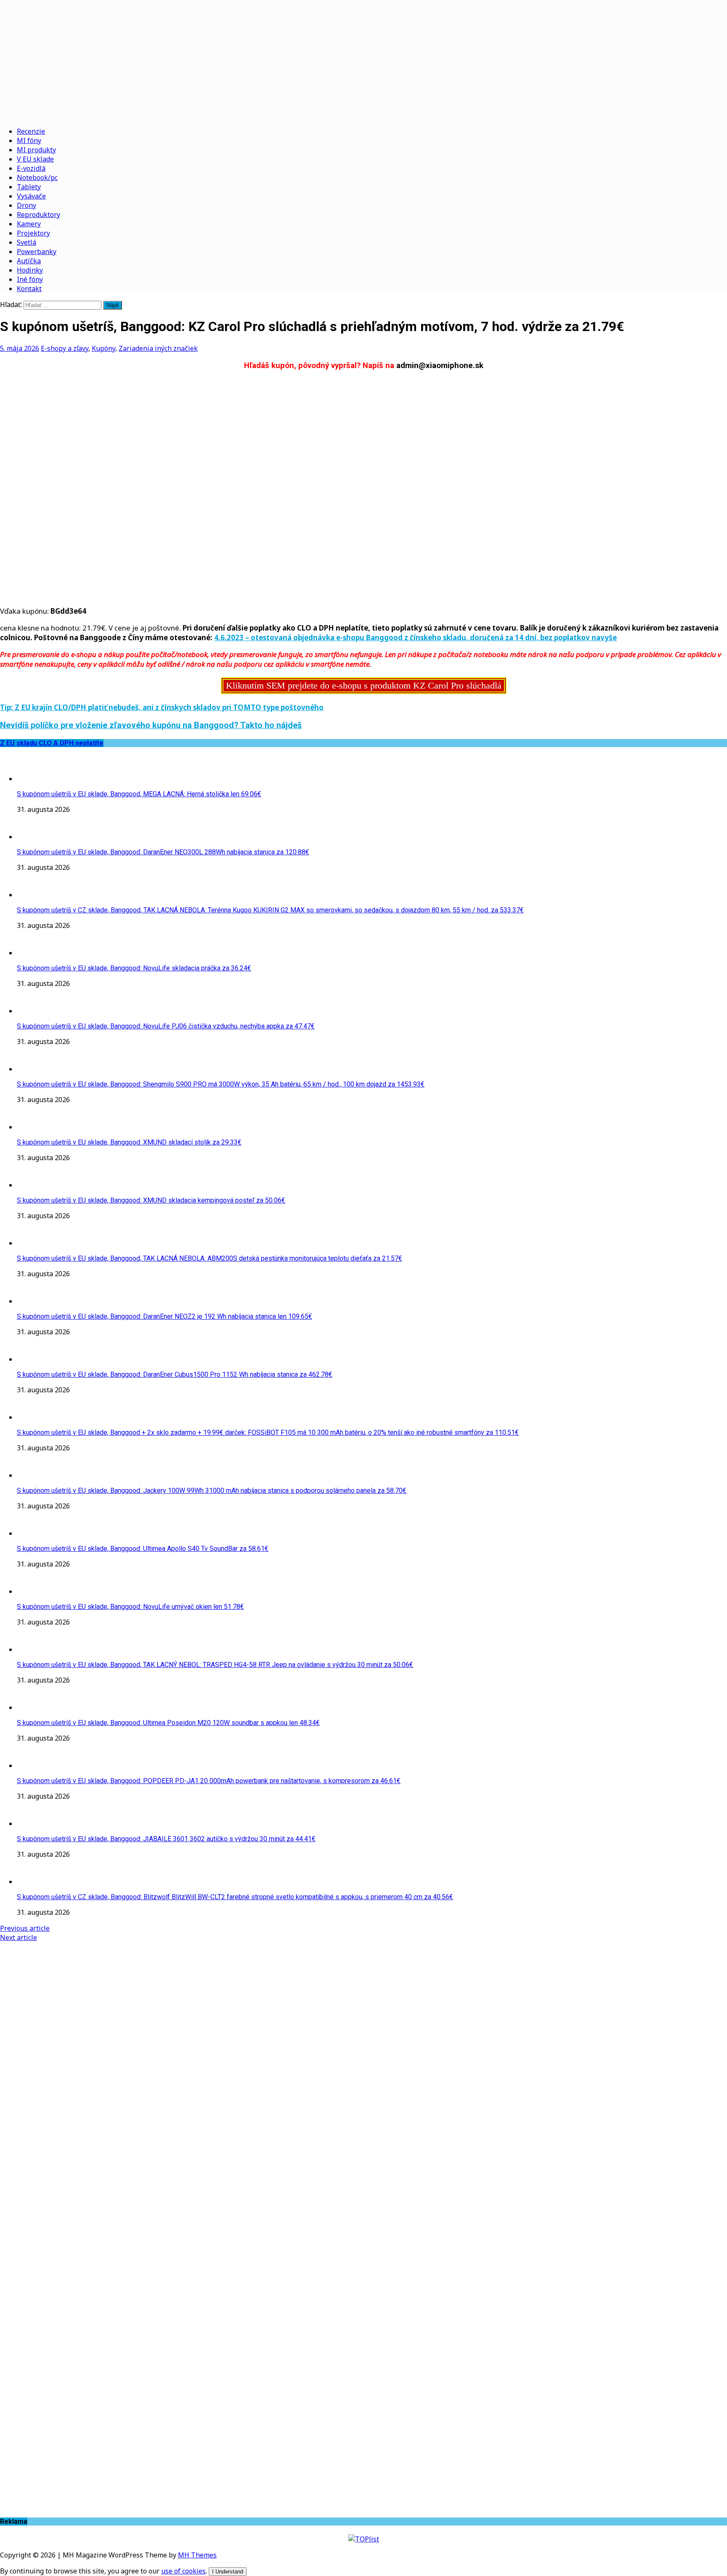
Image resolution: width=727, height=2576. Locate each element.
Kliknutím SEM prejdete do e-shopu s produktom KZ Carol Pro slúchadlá (364, 685)
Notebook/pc (37, 178)
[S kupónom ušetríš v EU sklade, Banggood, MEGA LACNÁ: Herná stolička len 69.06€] (34, 779)
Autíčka (29, 261)
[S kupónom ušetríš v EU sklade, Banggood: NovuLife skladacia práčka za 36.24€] (34, 953)
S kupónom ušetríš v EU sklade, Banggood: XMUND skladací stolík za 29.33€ (129, 1142)
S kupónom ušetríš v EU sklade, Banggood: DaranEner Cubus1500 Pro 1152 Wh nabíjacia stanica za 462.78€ (175, 1374)
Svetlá (27, 242)
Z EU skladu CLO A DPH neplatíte (52, 743)
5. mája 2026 (20, 348)
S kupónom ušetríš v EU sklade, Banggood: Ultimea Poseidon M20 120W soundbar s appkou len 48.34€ (168, 1723)
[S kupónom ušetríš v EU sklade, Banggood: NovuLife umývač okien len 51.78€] (34, 1591)
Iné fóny (30, 279)
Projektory (33, 233)
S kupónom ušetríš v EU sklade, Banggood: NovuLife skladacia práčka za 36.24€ (134, 968)
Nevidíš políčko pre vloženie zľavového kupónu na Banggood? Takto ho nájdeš (151, 725)
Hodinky (30, 270)
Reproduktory (38, 215)
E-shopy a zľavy (65, 348)
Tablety (29, 187)
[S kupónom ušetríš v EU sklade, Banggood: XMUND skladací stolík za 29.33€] (34, 1127)
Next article (19, 1937)
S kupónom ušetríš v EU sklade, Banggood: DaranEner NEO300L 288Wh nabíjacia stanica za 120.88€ (163, 852)
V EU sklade (35, 159)
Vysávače (31, 196)
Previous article (25, 1928)
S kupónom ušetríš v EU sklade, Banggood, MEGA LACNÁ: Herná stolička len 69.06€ (139, 794)
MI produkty (36, 150)
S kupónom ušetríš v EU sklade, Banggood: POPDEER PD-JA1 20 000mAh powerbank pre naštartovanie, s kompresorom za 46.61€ (209, 1781)
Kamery (29, 224)
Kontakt (29, 289)
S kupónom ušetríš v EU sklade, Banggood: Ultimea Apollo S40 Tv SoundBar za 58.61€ (143, 1549)
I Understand (228, 2572)
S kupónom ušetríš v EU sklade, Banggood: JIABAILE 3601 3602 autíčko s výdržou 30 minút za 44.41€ (166, 1839)
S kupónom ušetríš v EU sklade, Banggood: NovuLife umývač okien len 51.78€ (130, 1607)
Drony (27, 205)
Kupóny (103, 348)
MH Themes (197, 2555)
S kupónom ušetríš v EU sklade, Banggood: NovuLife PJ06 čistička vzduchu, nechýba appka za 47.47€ (166, 1026)
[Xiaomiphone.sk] (363, 60)
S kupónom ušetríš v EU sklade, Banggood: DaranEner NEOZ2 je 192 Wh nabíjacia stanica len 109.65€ (165, 1316)
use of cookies (183, 2571)
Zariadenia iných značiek (158, 348)
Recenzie (31, 131)
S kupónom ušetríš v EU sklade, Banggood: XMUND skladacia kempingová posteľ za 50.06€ (151, 1200)
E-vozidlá (31, 168)
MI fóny (29, 140)
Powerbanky (37, 252)
